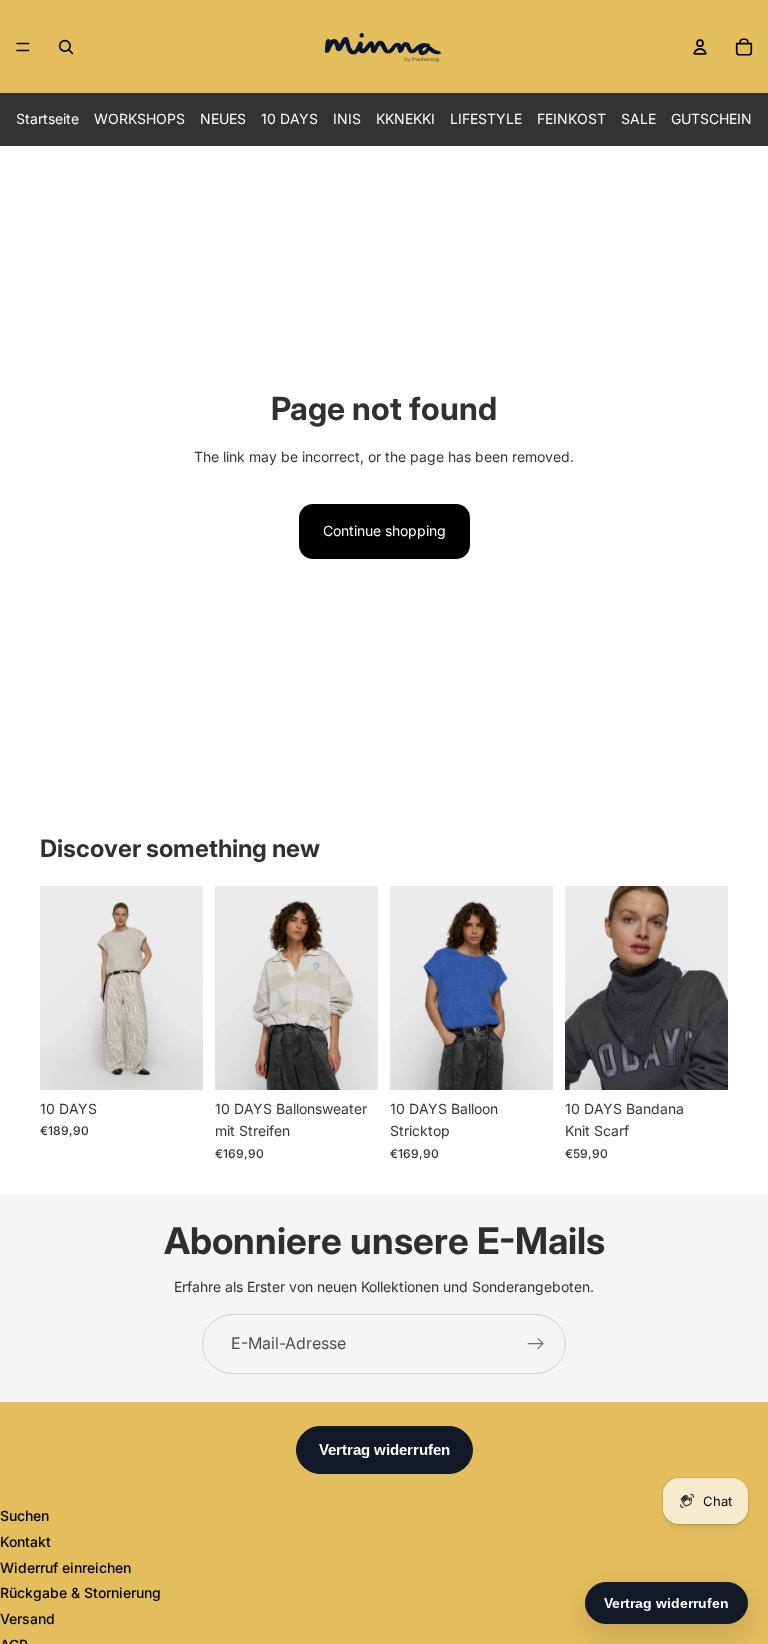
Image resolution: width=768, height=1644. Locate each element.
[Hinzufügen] (697, 1059)
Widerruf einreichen (65, 1567)
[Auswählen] (172, 1059)
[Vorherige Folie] (62, 988)
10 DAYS (289, 118)
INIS (347, 118)
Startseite (47, 118)
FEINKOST (571, 118)
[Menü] (23, 47)
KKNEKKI (405, 118)
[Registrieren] (536, 1344)
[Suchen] (66, 47)
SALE (638, 118)
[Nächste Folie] (181, 988)
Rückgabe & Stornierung (80, 1592)
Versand (27, 1618)
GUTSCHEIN (711, 118)
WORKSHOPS (139, 118)
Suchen (24, 1515)
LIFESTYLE (486, 118)
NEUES (223, 118)
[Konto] (700, 47)
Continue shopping (384, 530)
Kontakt (25, 1541)
